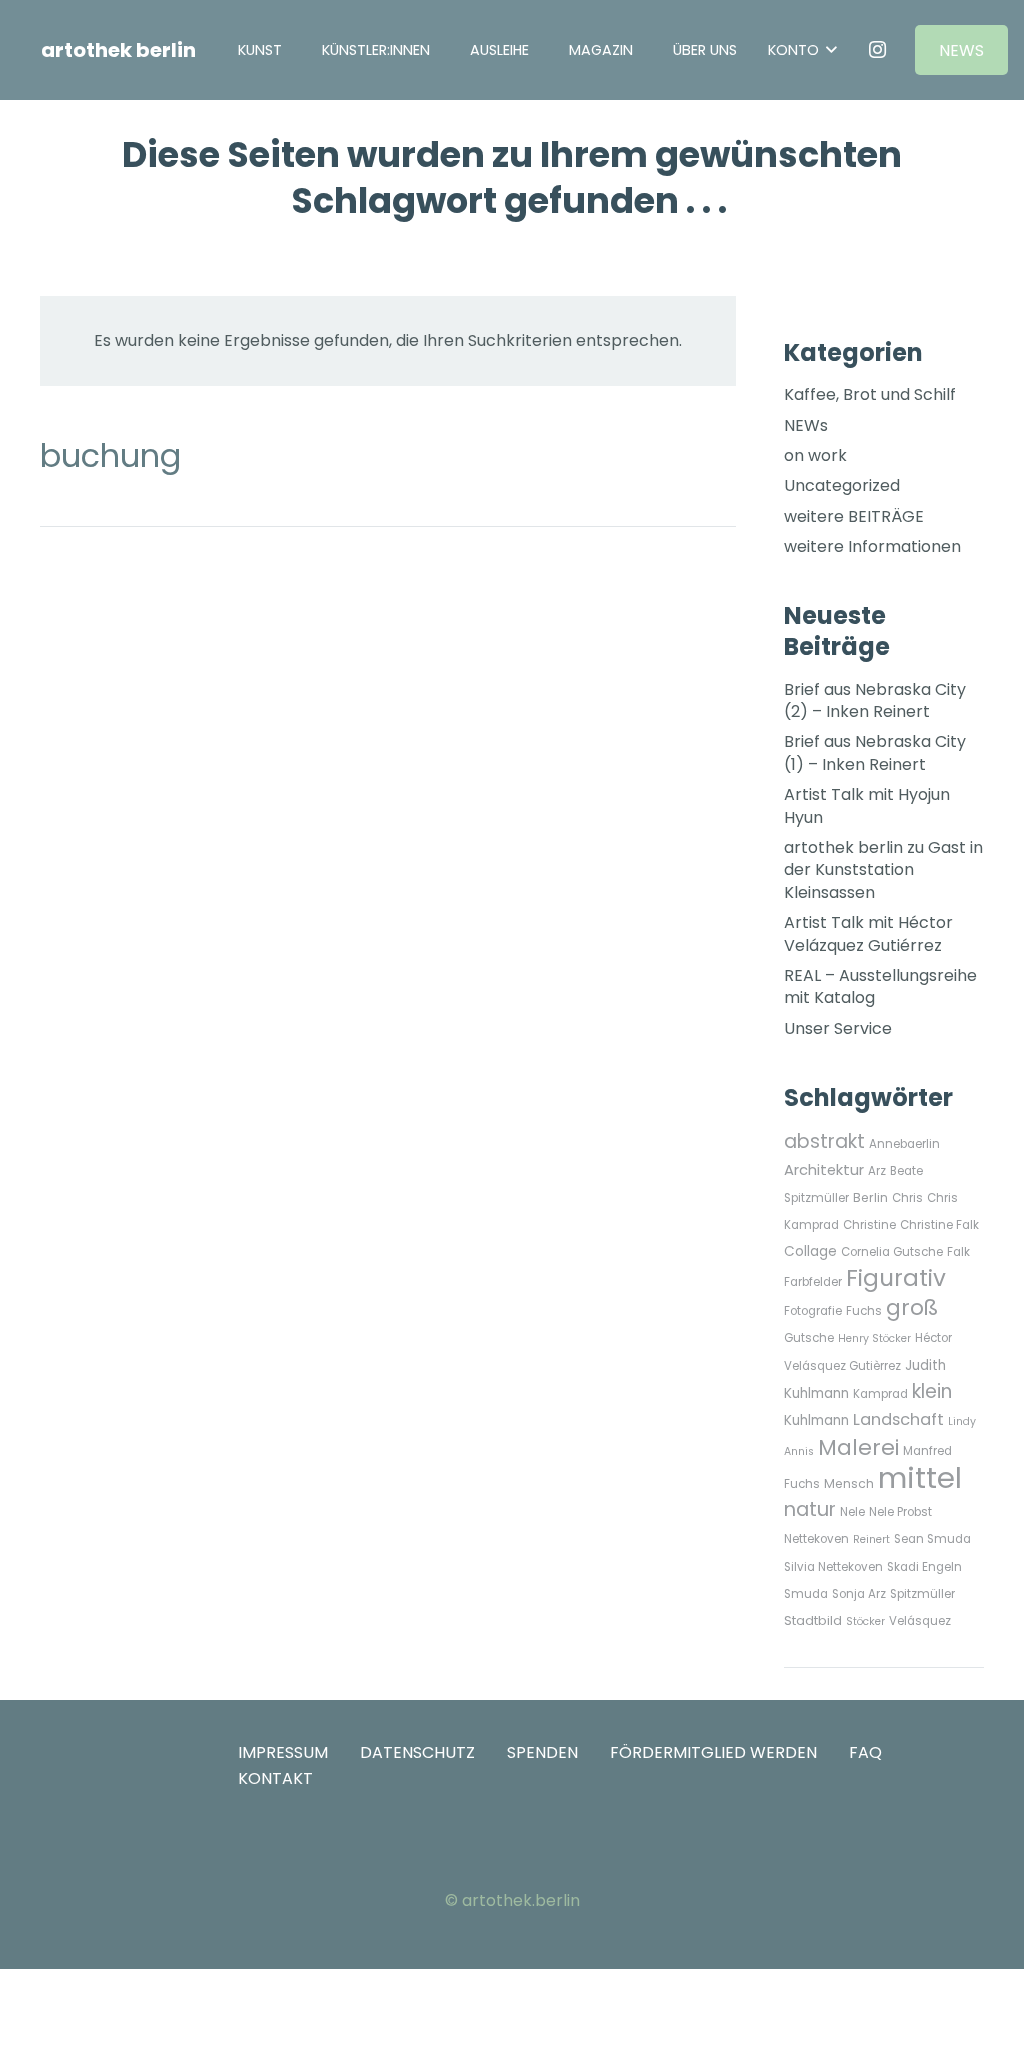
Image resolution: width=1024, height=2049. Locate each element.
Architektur (824, 1170)
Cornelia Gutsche (892, 1252)
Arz (877, 1171)
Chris (907, 1198)
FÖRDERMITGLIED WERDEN (713, 1752)
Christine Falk (939, 1225)
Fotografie (813, 1311)
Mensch (849, 1483)
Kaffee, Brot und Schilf (870, 394)
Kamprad (880, 1394)
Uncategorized (842, 485)
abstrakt (824, 1141)
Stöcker (865, 1621)
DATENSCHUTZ (417, 1752)
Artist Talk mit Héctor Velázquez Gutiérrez (868, 933)
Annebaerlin (904, 1144)
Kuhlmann (816, 1420)
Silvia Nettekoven (833, 1567)
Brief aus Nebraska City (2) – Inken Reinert (875, 700)
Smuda (806, 1594)
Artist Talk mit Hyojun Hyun (867, 805)
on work (815, 455)
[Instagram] (877, 50)
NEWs (806, 425)
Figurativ (896, 1278)
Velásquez (920, 1621)
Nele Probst (900, 1512)
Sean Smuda (932, 1539)
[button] (543, 49)
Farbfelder (813, 1282)
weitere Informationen (872, 546)
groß (912, 1307)
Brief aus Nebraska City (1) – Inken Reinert (875, 752)
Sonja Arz (859, 1594)
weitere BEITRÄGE (854, 516)
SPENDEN (542, 1752)
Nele (852, 1512)
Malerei (858, 1447)
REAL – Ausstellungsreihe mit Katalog (880, 986)
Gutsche (809, 1338)
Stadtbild (813, 1620)
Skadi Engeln (924, 1567)
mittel (920, 1477)
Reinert (871, 1539)
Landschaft (898, 1419)
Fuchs (864, 1311)
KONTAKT (275, 1778)
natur (810, 1509)
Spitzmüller (922, 1594)
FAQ (865, 1752)
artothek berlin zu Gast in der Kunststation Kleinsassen (883, 870)
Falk (958, 1252)
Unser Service (838, 1028)
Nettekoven (816, 1539)
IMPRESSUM (283, 1752)
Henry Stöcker (874, 1338)
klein (932, 1391)
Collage (810, 1251)
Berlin (870, 1197)
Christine (869, 1225)
